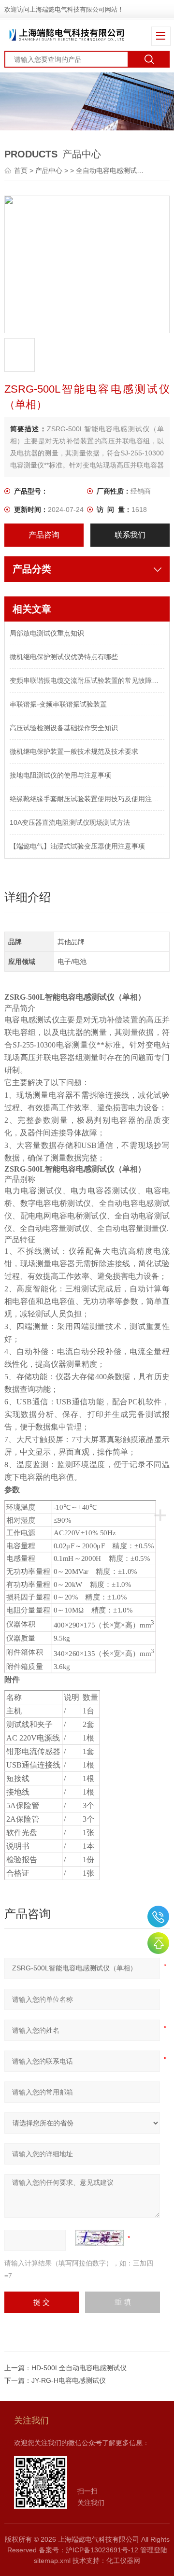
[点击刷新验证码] (100, 2238)
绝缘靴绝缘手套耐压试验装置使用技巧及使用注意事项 (87, 799)
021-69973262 (158, 1917)
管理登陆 (154, 2550)
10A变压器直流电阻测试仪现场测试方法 (70, 822)
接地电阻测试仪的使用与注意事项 (60, 775)
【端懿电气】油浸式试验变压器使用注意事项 (77, 846)
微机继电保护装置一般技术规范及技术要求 (74, 751)
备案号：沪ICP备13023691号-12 (88, 2550)
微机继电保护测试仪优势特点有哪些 (64, 657)
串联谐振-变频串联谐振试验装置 (58, 704)
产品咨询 (44, 535)
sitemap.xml (52, 2561)
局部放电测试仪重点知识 (47, 633)
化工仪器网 (123, 2561)
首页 (22, 170)
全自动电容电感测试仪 (110, 170)
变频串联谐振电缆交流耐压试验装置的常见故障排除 (87, 680)
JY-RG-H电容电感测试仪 (69, 2380)
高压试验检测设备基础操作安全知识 (64, 728)
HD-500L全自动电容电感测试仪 (79, 2368)
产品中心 (49, 170)
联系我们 (130, 535)
